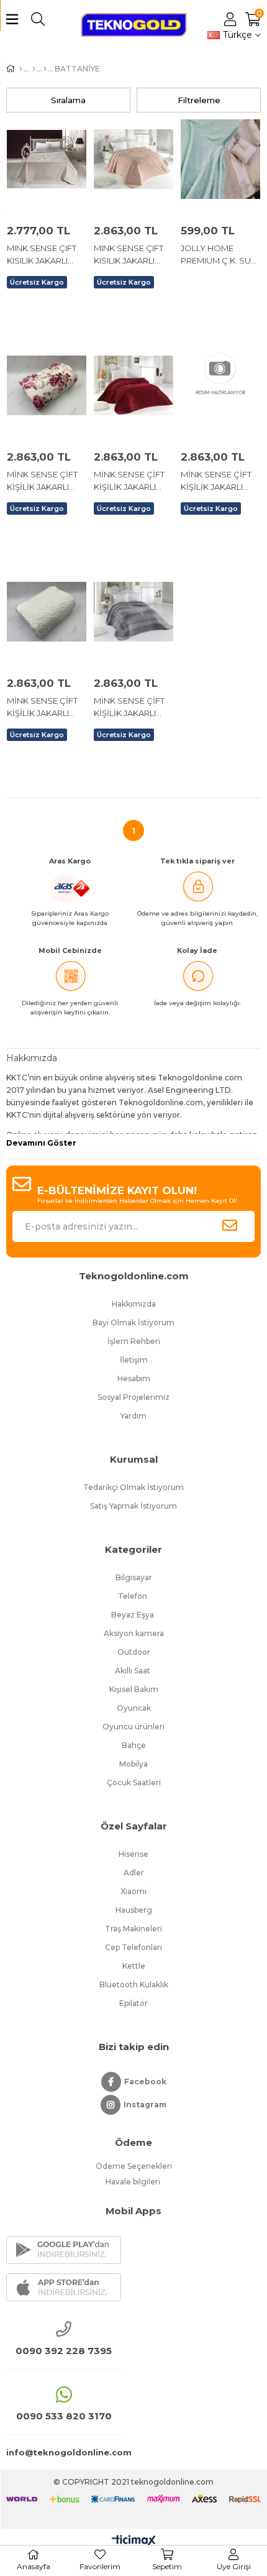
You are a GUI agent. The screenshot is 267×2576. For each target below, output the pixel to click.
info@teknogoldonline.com (64, 2452)
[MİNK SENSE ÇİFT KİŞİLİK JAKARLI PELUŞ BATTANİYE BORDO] (133, 385)
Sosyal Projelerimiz (133, 1397)
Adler (134, 1873)
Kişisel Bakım (134, 1689)
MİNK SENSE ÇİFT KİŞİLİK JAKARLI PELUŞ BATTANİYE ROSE (43, 481)
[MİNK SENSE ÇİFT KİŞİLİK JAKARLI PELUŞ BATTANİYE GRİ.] (133, 612)
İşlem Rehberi (134, 1341)
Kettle (134, 1966)
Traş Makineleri (133, 1929)
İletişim (134, 1360)
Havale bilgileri (134, 2182)
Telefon (133, 1596)
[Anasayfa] (21, 69)
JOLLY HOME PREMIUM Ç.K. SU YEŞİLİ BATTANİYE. (218, 255)
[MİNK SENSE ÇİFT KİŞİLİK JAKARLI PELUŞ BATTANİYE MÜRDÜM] (220, 385)
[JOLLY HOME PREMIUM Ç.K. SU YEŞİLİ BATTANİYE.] (220, 159)
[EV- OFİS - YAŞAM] (34, 69)
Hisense (133, 1854)
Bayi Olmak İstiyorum (133, 1322)
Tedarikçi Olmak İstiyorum (133, 1487)
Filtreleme (199, 100)
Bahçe (134, 1745)
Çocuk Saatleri (134, 1782)
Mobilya (133, 1764)
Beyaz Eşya (133, 1615)
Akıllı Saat (133, 1671)
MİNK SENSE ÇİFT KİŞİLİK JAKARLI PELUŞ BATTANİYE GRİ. (130, 707)
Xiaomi (133, 1891)
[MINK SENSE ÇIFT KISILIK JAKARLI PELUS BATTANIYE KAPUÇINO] (133, 159)
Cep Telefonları (133, 1947)
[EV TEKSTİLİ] (45, 69)
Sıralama (68, 100)
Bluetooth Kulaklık (134, 1985)
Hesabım (134, 1378)
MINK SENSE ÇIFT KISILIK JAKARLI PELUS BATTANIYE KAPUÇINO (130, 255)
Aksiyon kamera (134, 1633)
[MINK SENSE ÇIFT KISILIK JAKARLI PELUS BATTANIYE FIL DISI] (47, 159)
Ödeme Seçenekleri (134, 2166)
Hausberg (134, 1910)
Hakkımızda (134, 1304)
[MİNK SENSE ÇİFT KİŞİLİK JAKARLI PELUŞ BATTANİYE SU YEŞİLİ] (47, 612)
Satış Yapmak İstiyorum (133, 1506)
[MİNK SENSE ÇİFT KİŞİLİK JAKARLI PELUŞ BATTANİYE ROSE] (47, 385)
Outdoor (134, 1652)
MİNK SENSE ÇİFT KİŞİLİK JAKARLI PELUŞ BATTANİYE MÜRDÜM (217, 481)
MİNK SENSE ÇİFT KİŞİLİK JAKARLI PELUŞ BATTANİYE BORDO (130, 481)
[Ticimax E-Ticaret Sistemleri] (134, 2541)
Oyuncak (134, 1708)
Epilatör (133, 2003)
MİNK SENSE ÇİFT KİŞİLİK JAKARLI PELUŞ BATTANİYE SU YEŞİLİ (43, 707)
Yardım (133, 1416)
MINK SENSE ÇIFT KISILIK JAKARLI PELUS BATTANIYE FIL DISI (43, 255)
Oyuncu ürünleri (133, 1727)
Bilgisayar (134, 1577)
